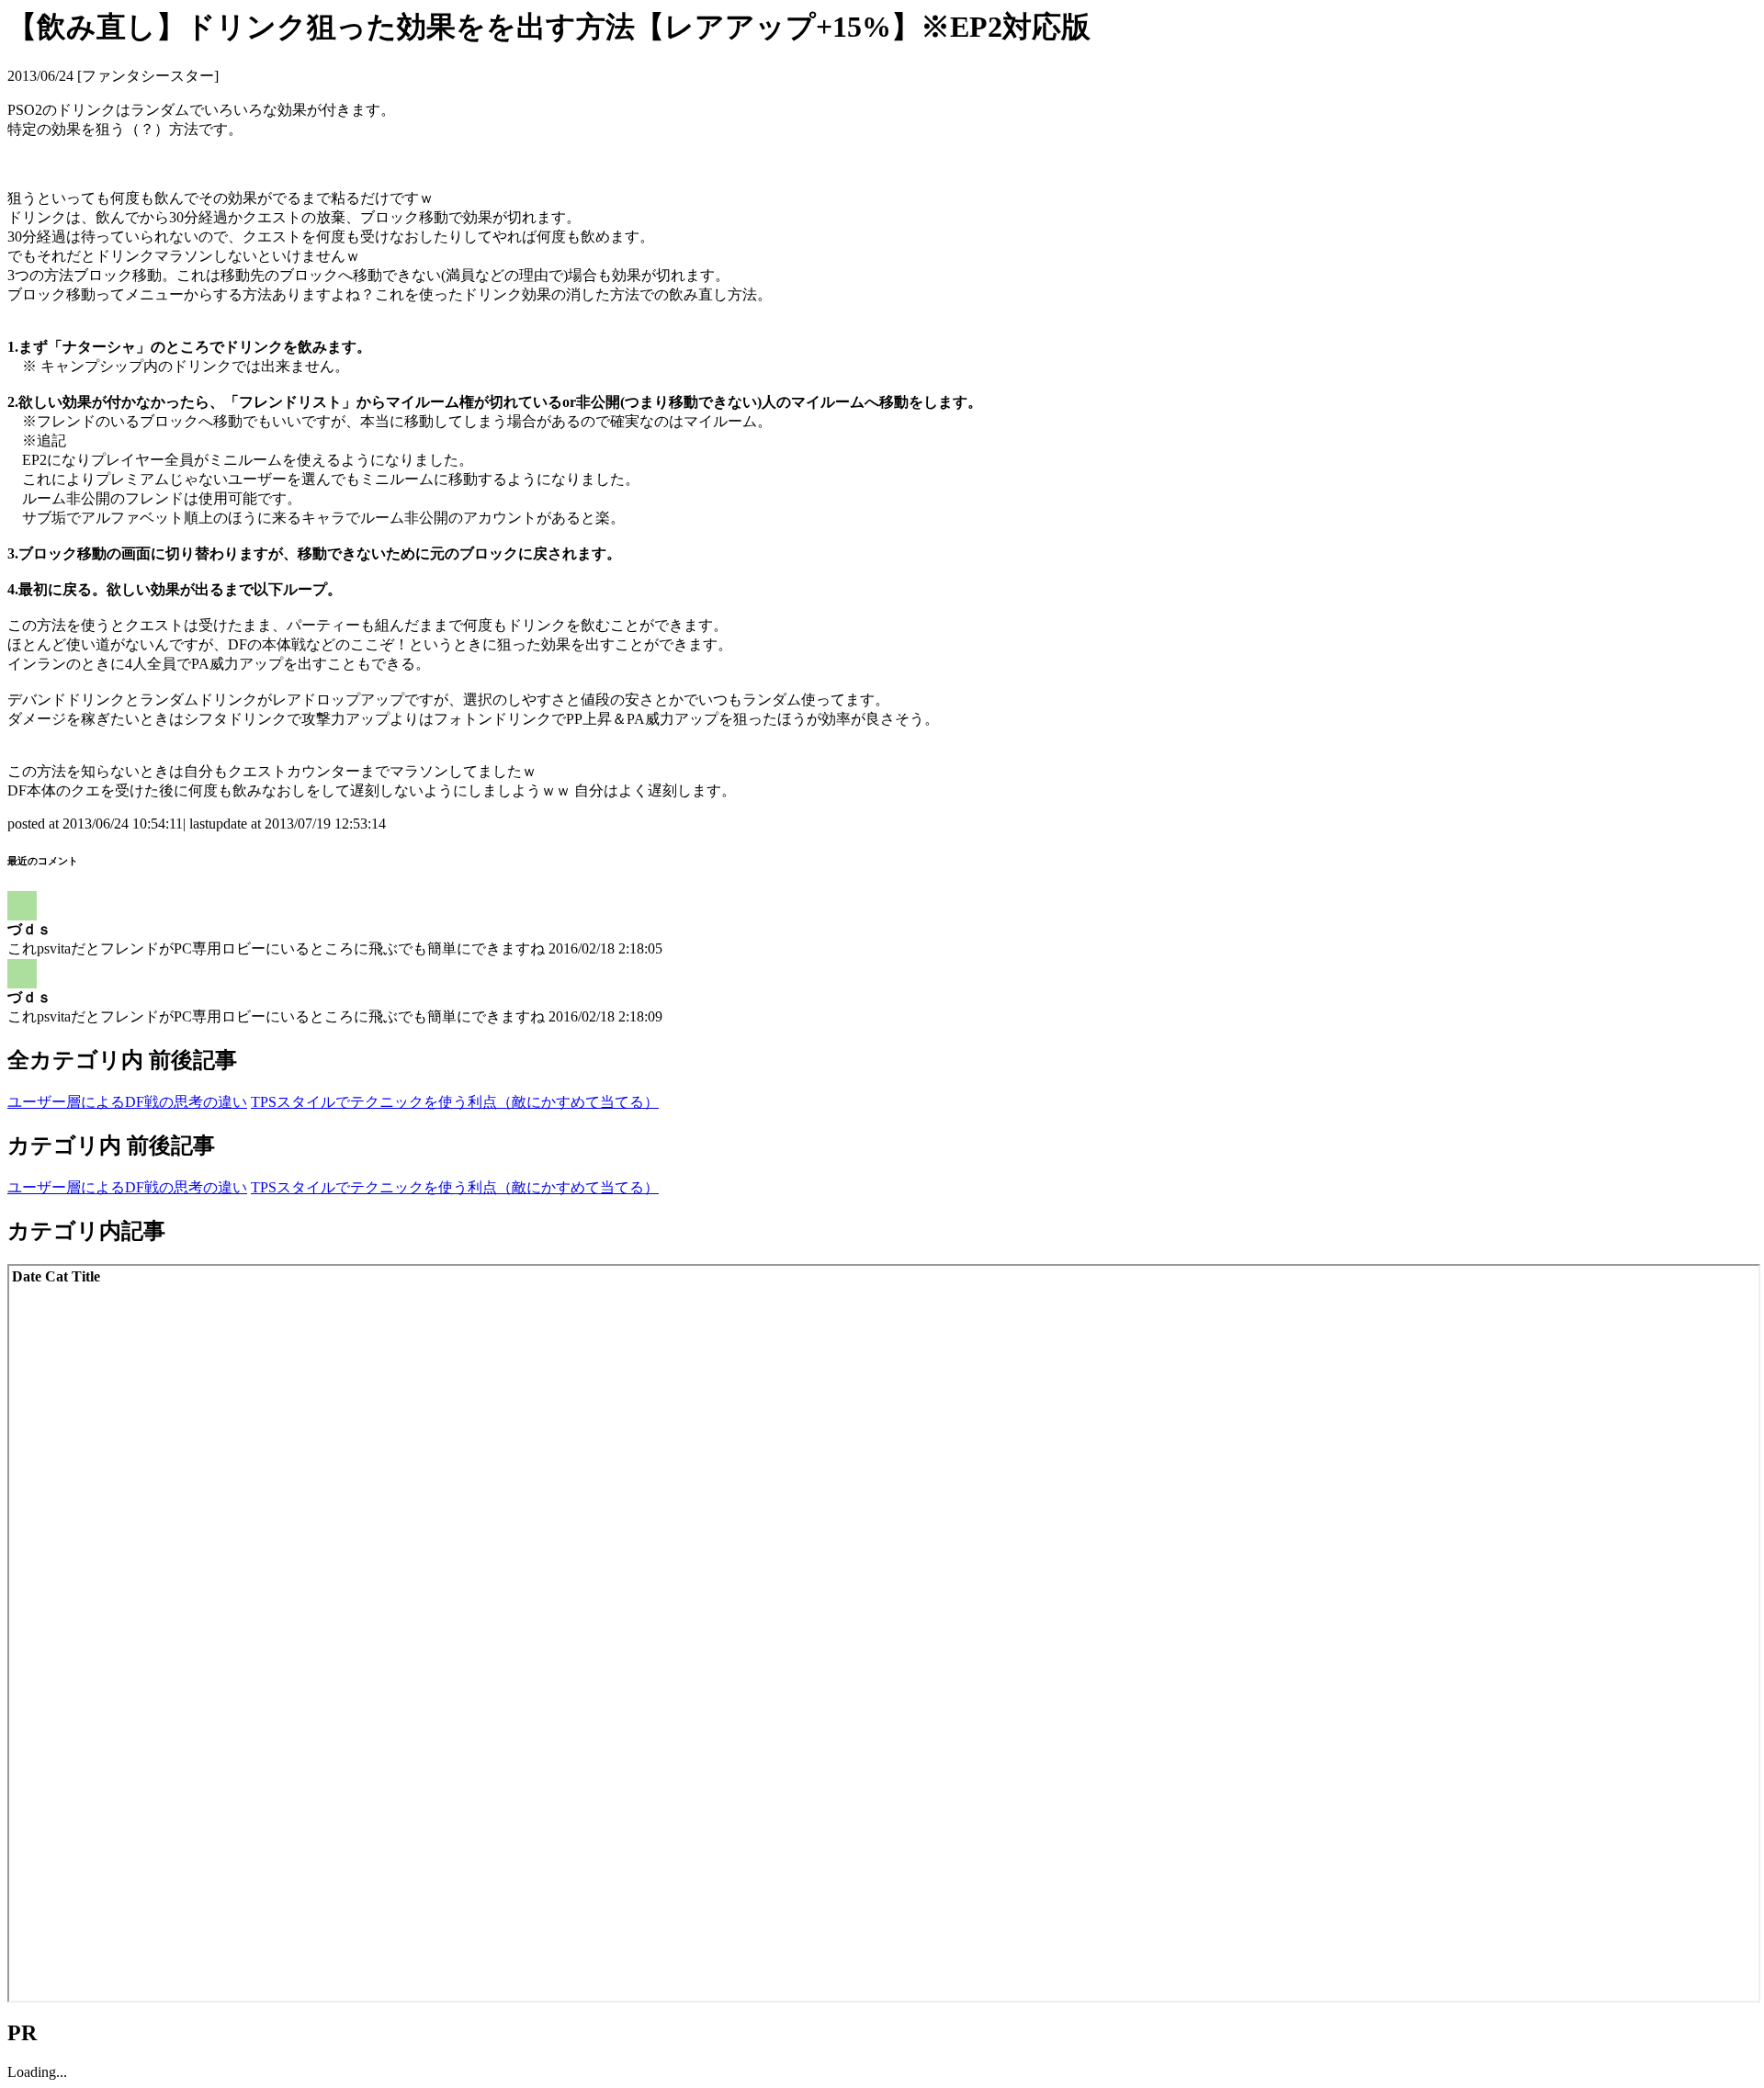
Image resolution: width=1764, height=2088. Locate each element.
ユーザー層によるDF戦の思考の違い (127, 1102)
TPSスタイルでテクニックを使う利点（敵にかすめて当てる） (455, 1102)
